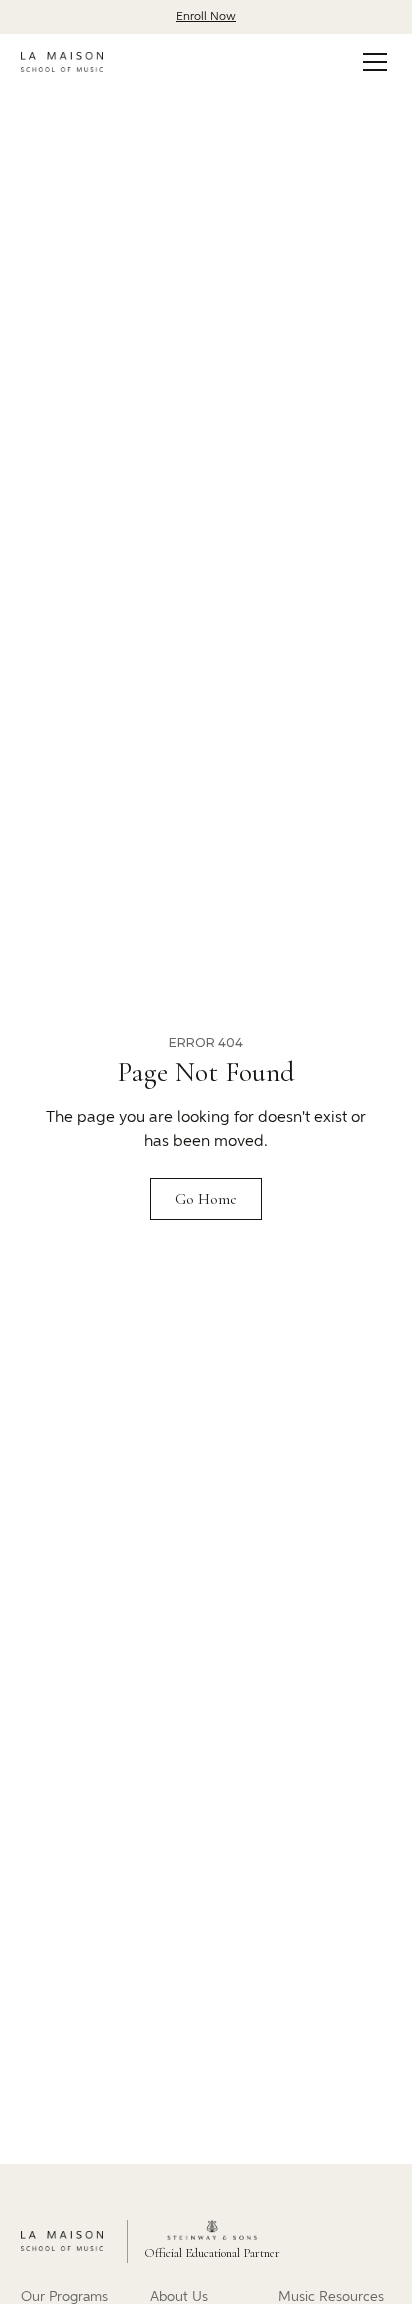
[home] (62, 62)
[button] (371, 62)
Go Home (206, 1199)
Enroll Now (206, 17)
